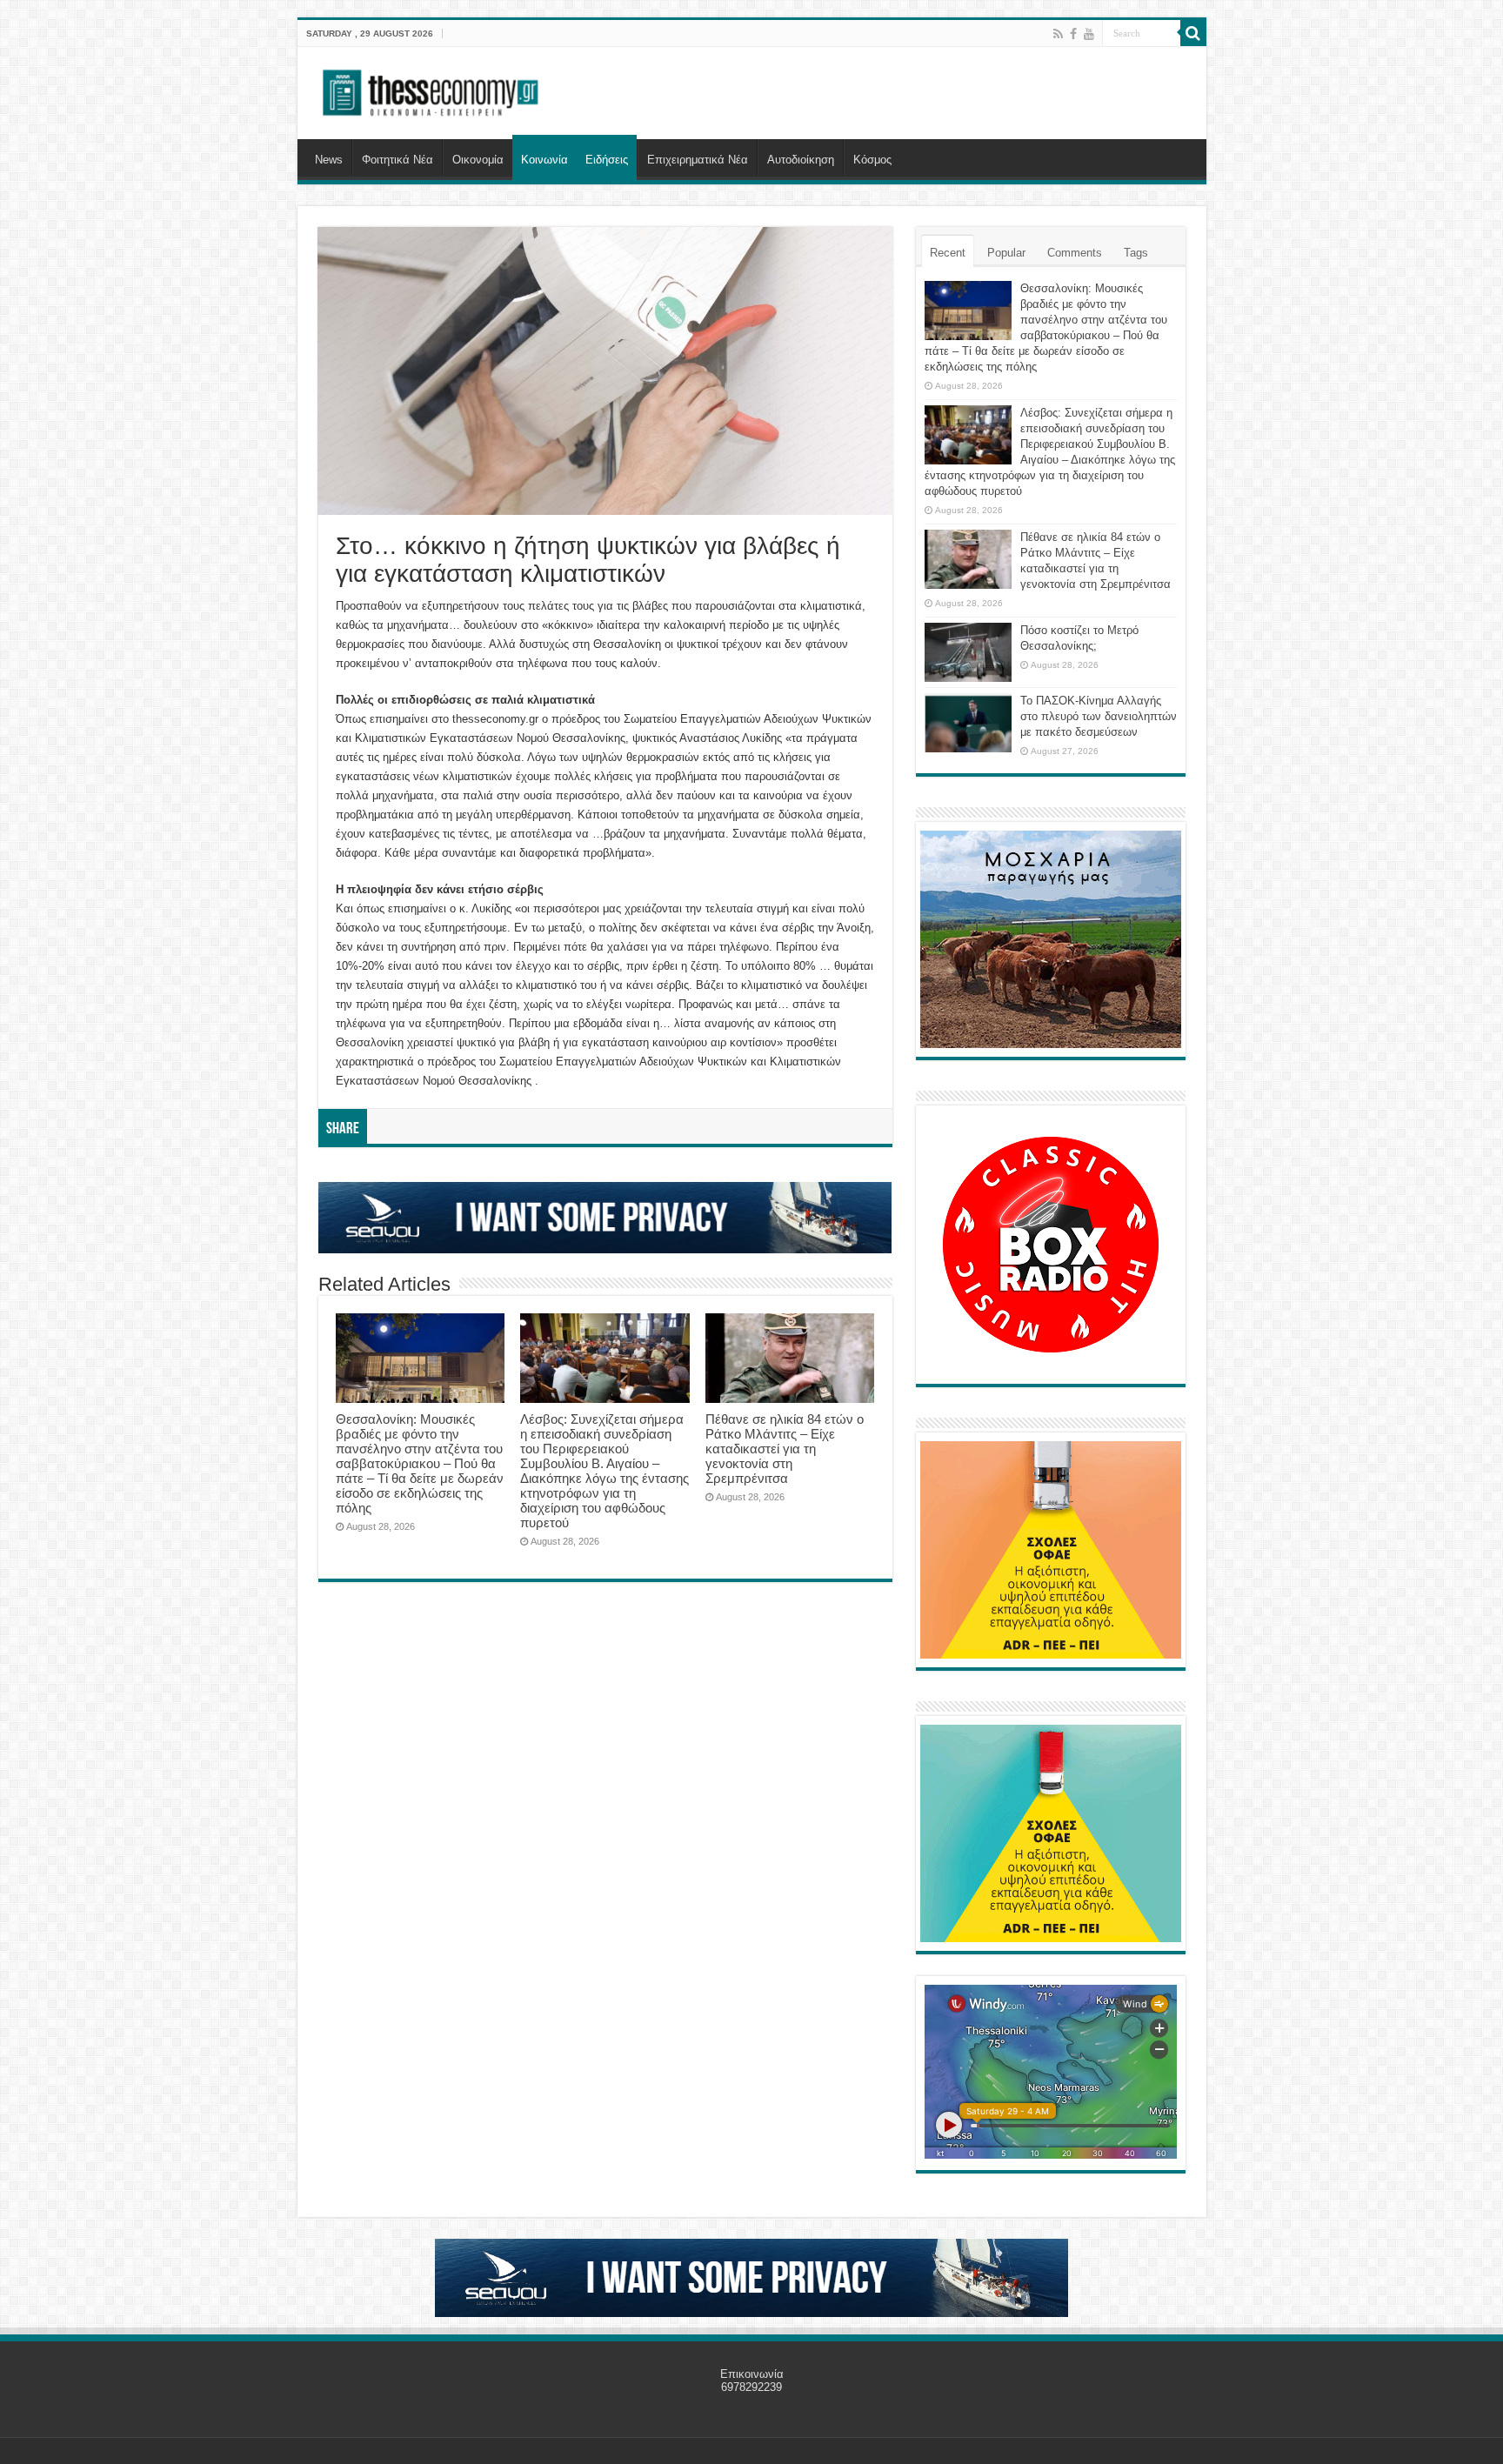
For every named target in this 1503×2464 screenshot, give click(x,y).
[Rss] (1058, 34)
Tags (1136, 253)
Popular (1006, 253)
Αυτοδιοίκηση (801, 160)
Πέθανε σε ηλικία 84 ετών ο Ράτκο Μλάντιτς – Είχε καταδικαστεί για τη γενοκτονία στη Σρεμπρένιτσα (785, 1449)
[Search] (1193, 33)
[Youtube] (1089, 34)
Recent (948, 253)
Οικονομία (478, 160)
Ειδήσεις (607, 160)
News (329, 160)
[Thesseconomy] (432, 90)
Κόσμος (872, 160)
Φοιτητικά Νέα (397, 160)
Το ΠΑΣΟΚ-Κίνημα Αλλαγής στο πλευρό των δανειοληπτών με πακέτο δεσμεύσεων (1099, 716)
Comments (1075, 253)
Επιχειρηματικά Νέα (698, 160)
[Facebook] (1073, 34)
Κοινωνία (544, 160)
